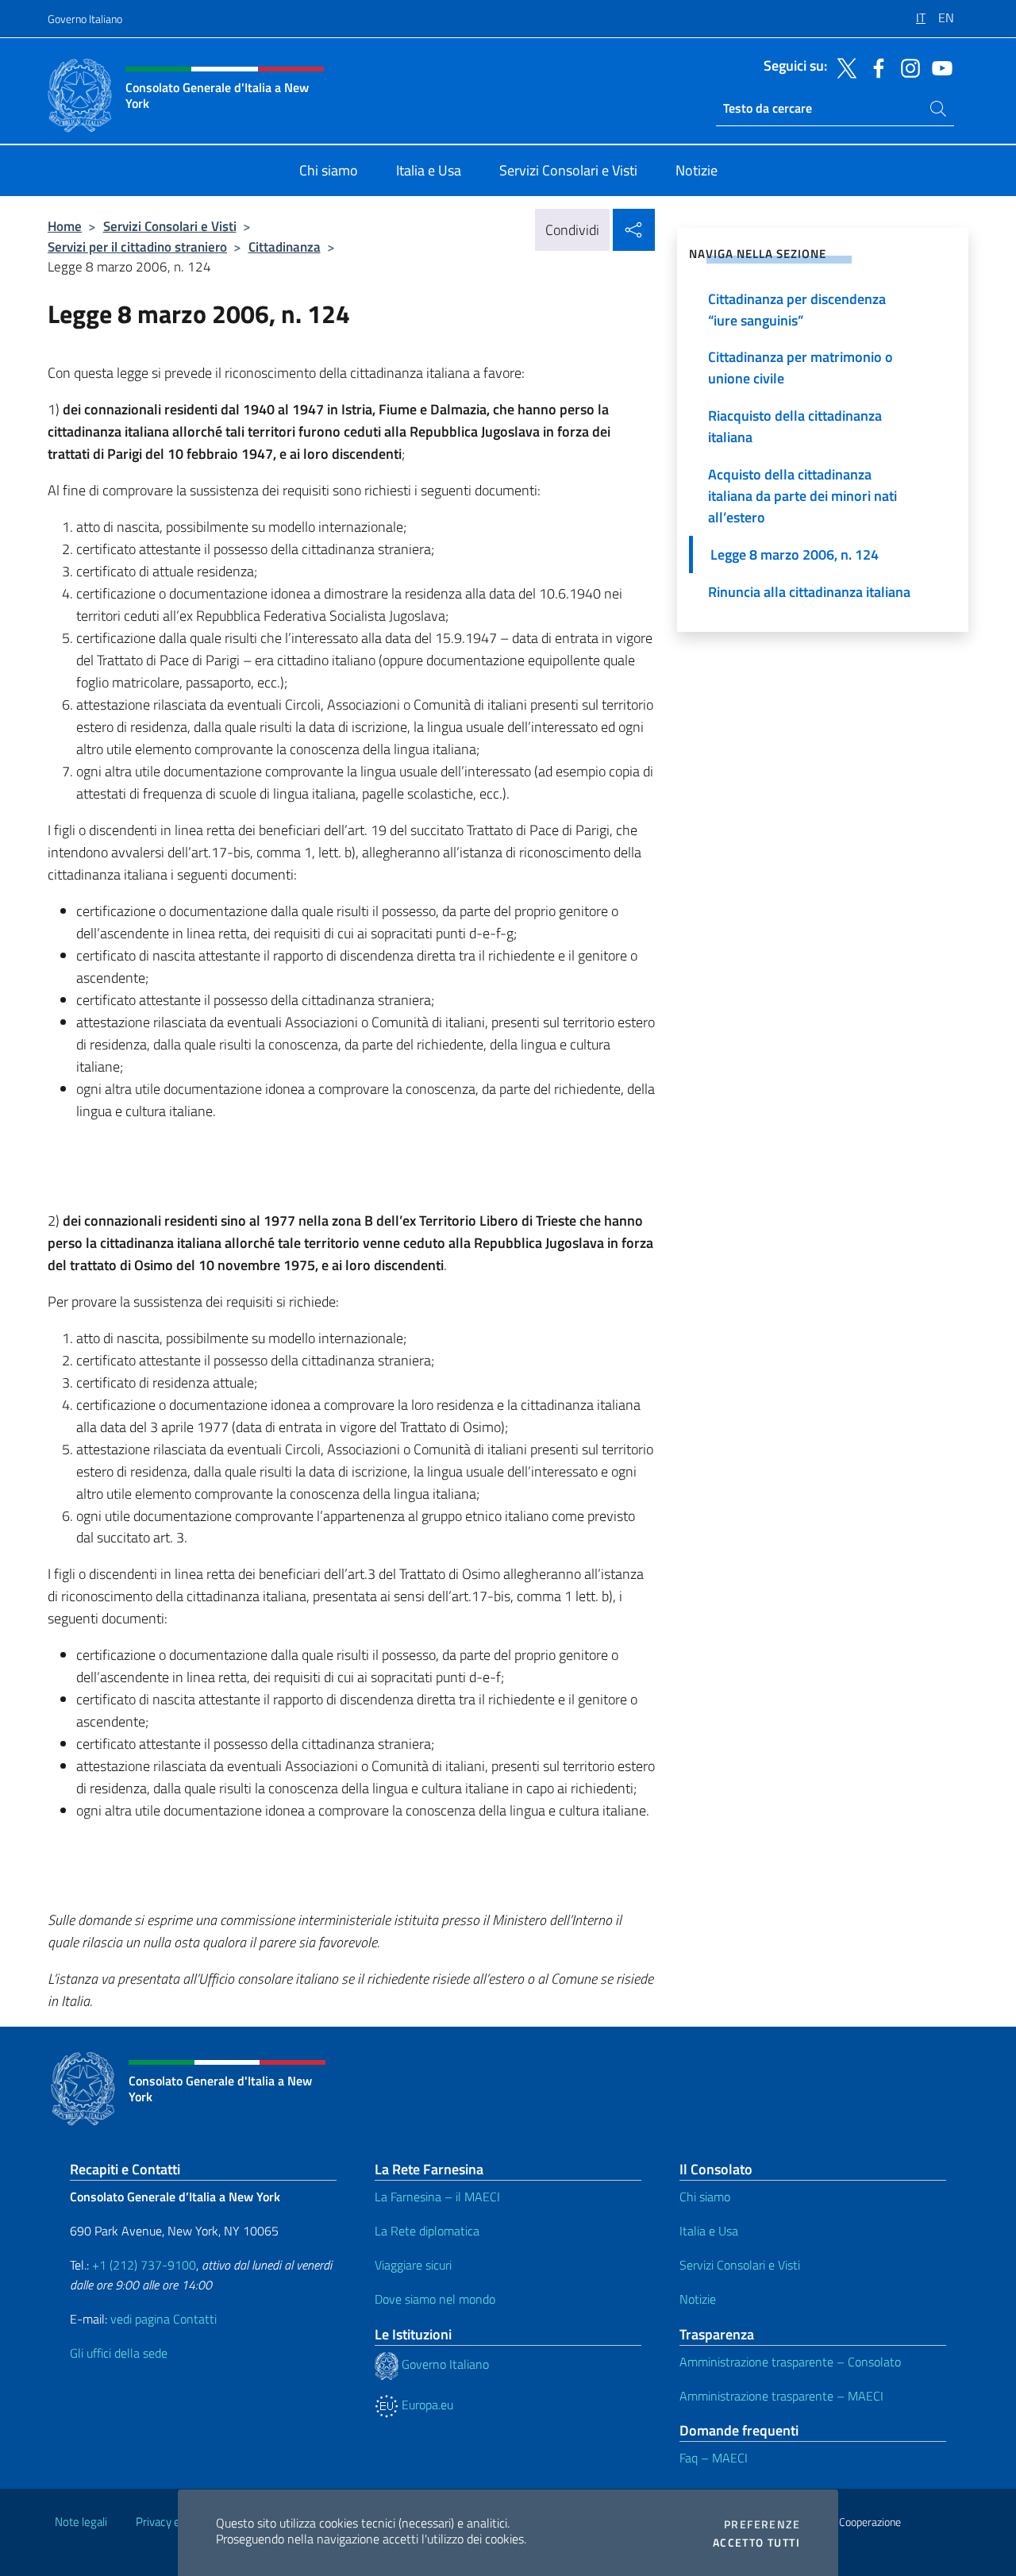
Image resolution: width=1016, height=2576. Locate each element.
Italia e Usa (709, 2231)
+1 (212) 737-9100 (144, 2265)
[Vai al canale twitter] (843, 67)
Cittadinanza (285, 246)
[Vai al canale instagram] (906, 67)
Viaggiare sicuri (413, 2265)
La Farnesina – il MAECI (437, 2197)
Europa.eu (426, 2405)
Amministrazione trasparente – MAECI (781, 2396)
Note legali (81, 2522)
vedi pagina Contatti (164, 2319)
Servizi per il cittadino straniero (137, 246)
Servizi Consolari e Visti (170, 226)
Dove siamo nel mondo (435, 2299)
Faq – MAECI (714, 2458)
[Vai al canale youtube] (938, 67)
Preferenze (762, 2524)
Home (65, 226)
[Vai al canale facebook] (875, 67)
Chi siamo (705, 2197)
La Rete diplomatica (427, 2231)
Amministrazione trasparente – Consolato (790, 2362)
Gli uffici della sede (119, 2353)
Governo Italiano (85, 19)
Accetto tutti (756, 2543)
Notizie (698, 2299)
